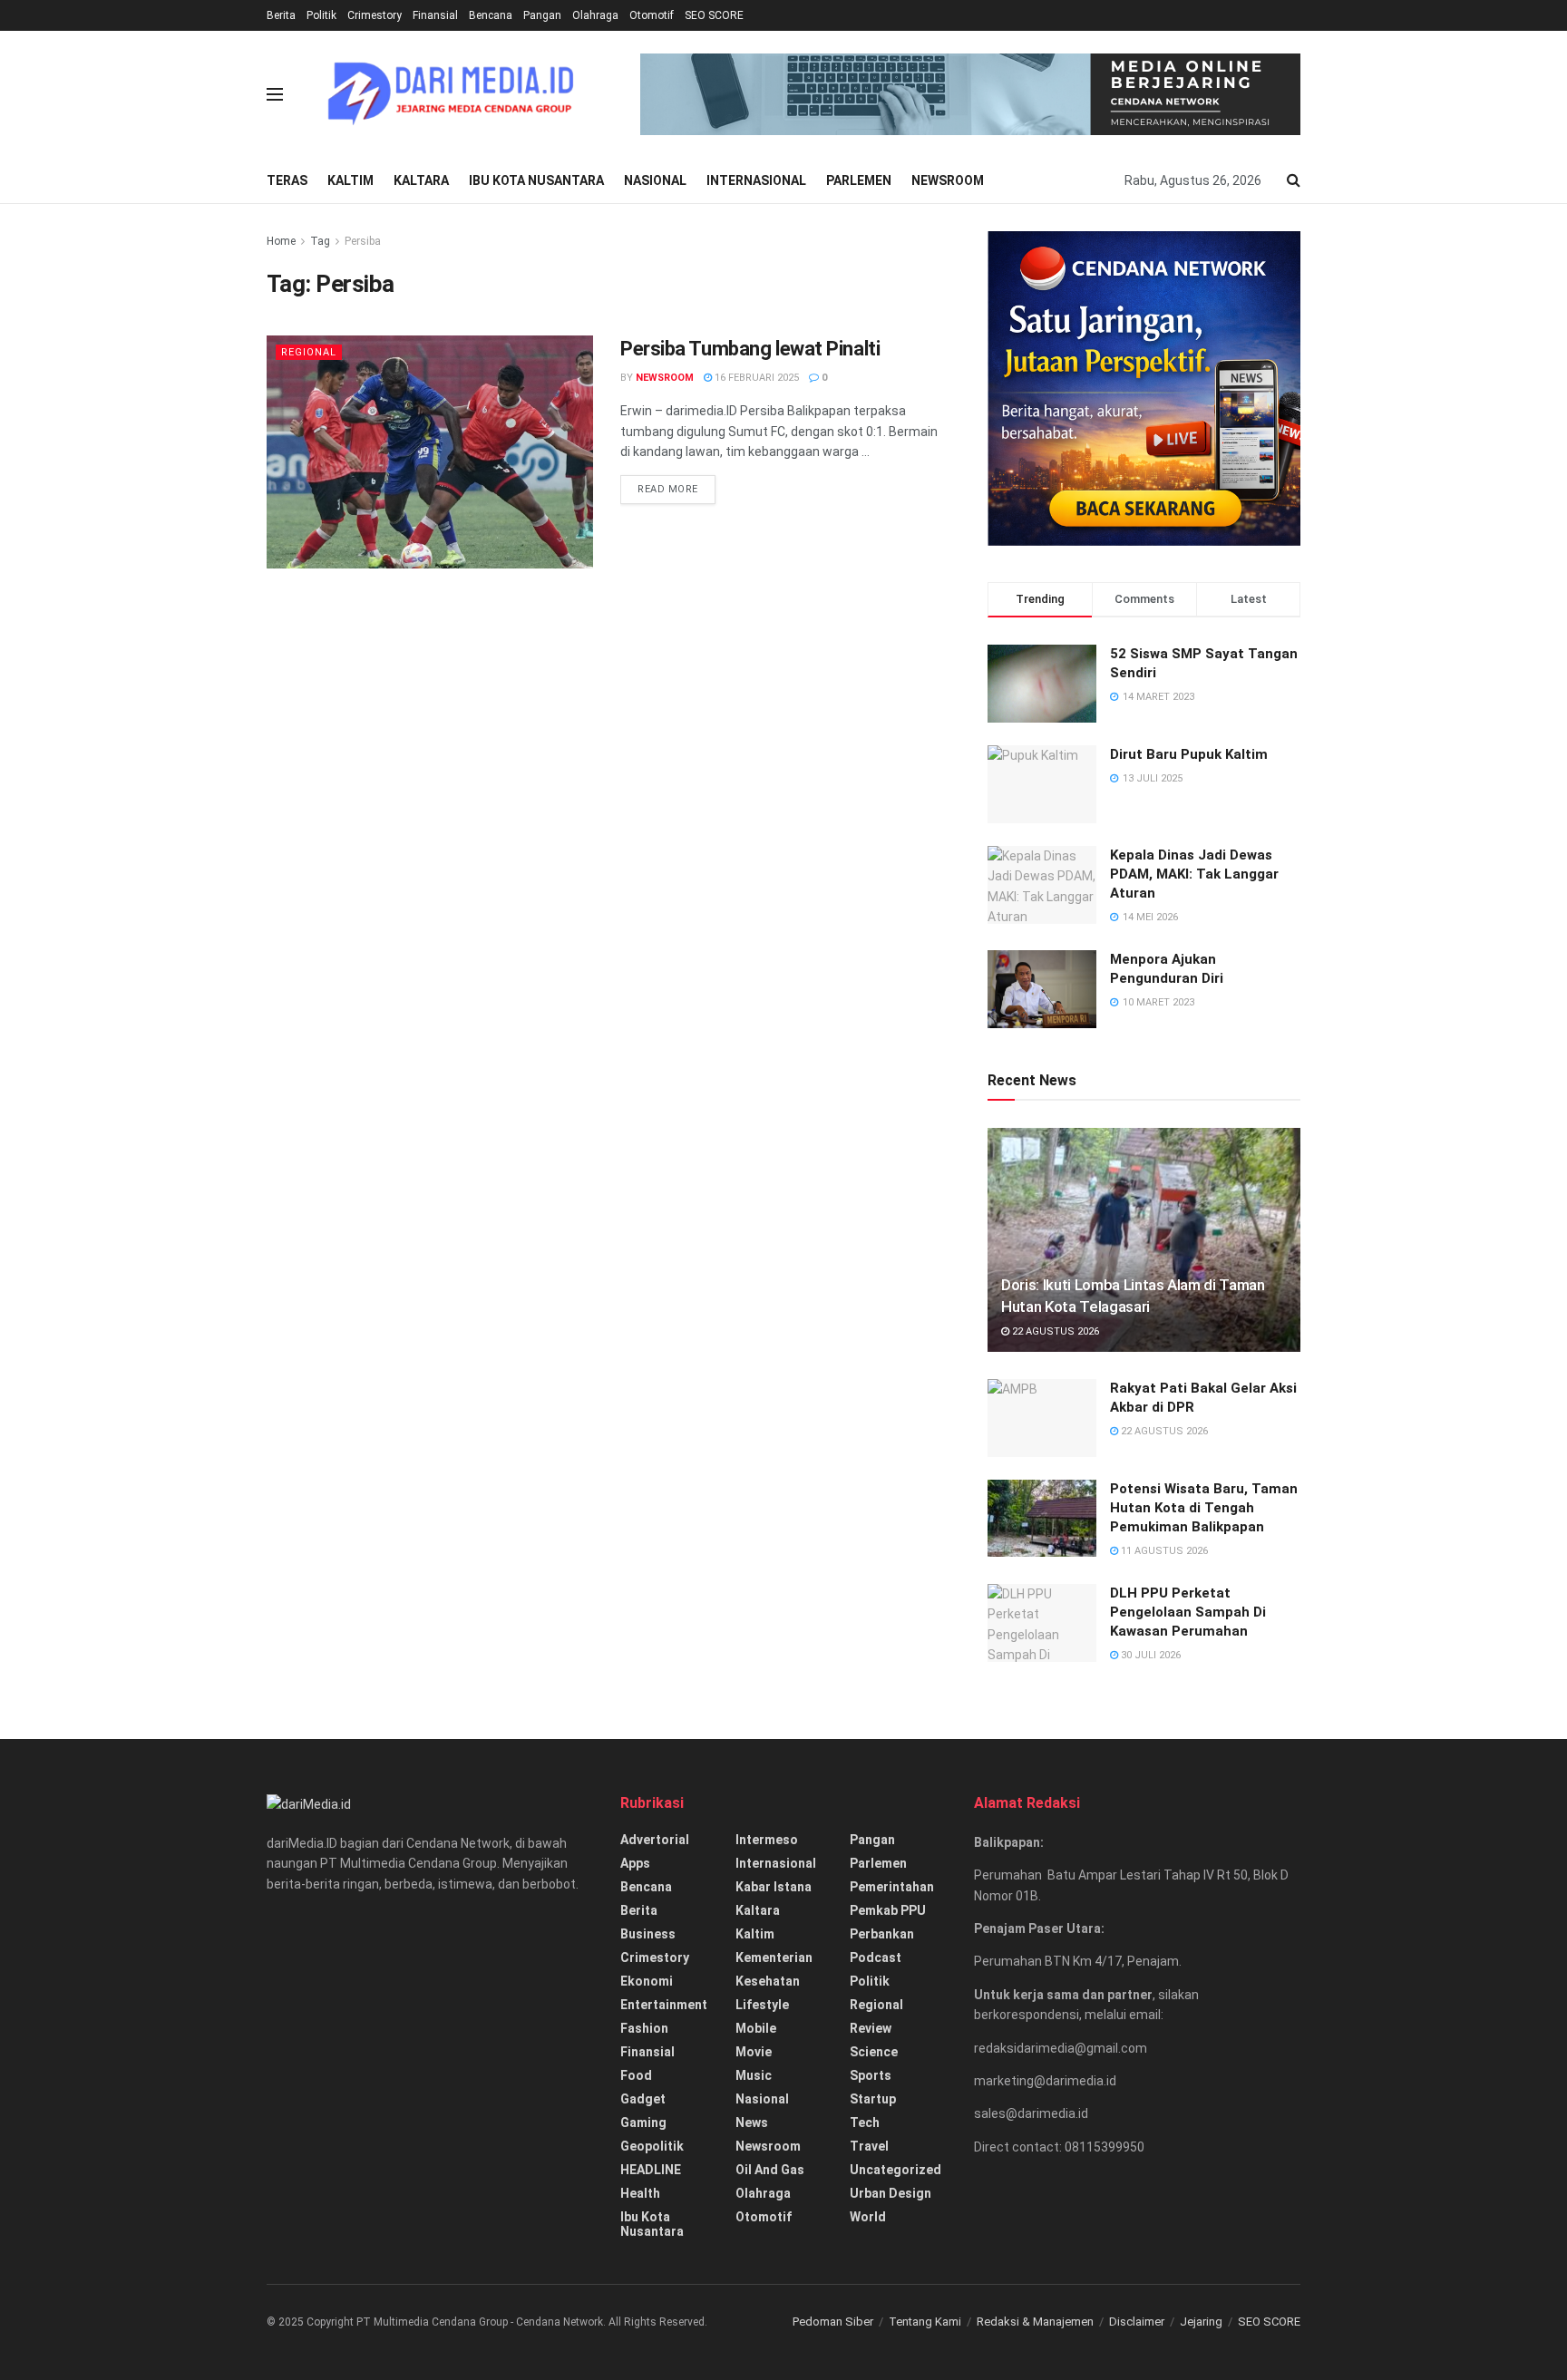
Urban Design (891, 2193)
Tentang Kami (925, 2322)
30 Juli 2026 (1149, 1655)
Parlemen (859, 180)
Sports (871, 2075)
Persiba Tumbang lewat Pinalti (750, 349)
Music (754, 2075)
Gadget (643, 2099)
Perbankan (882, 1934)
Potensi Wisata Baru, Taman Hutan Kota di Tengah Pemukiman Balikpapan (1204, 1508)
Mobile (756, 2028)
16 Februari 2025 (755, 378)
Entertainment (664, 2005)
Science (874, 2052)
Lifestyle (762, 2005)
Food (636, 2075)
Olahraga (595, 15)
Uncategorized (895, 2170)
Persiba (363, 241)
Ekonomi (647, 1981)
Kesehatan (768, 1981)
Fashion (644, 2028)
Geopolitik (652, 2146)
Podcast (876, 1957)
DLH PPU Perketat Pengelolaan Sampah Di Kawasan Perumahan (1188, 1612)
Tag (320, 241)
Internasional (756, 180)
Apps (635, 1863)
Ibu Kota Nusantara (536, 180)
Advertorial (655, 1840)
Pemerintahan (892, 1887)
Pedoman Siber (833, 2322)
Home (281, 241)
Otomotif (652, 15)
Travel (869, 2146)
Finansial (435, 15)
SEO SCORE (714, 15)
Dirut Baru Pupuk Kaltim (1189, 754)
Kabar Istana (774, 1887)
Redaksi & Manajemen (1035, 2322)
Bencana (491, 15)
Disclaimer (1137, 2322)
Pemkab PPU (888, 1910)
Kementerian (774, 1957)
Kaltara (421, 180)
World (868, 2217)
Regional (309, 352)
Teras (287, 180)
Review (871, 2028)
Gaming (643, 2123)
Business (648, 1934)
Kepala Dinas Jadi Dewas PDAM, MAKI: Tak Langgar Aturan (1194, 874)
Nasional (655, 180)
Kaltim (350, 180)
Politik (321, 15)
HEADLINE (651, 2170)
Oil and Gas (770, 2170)
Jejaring (1201, 2322)
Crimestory (375, 15)
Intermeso (767, 1840)
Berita (281, 15)
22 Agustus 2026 (1054, 1331)
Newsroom (948, 180)
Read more (668, 489)
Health (640, 2193)
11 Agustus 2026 (1163, 1551)
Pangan (542, 15)
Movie (754, 2052)
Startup (873, 2099)
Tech (865, 2123)
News (752, 2123)
